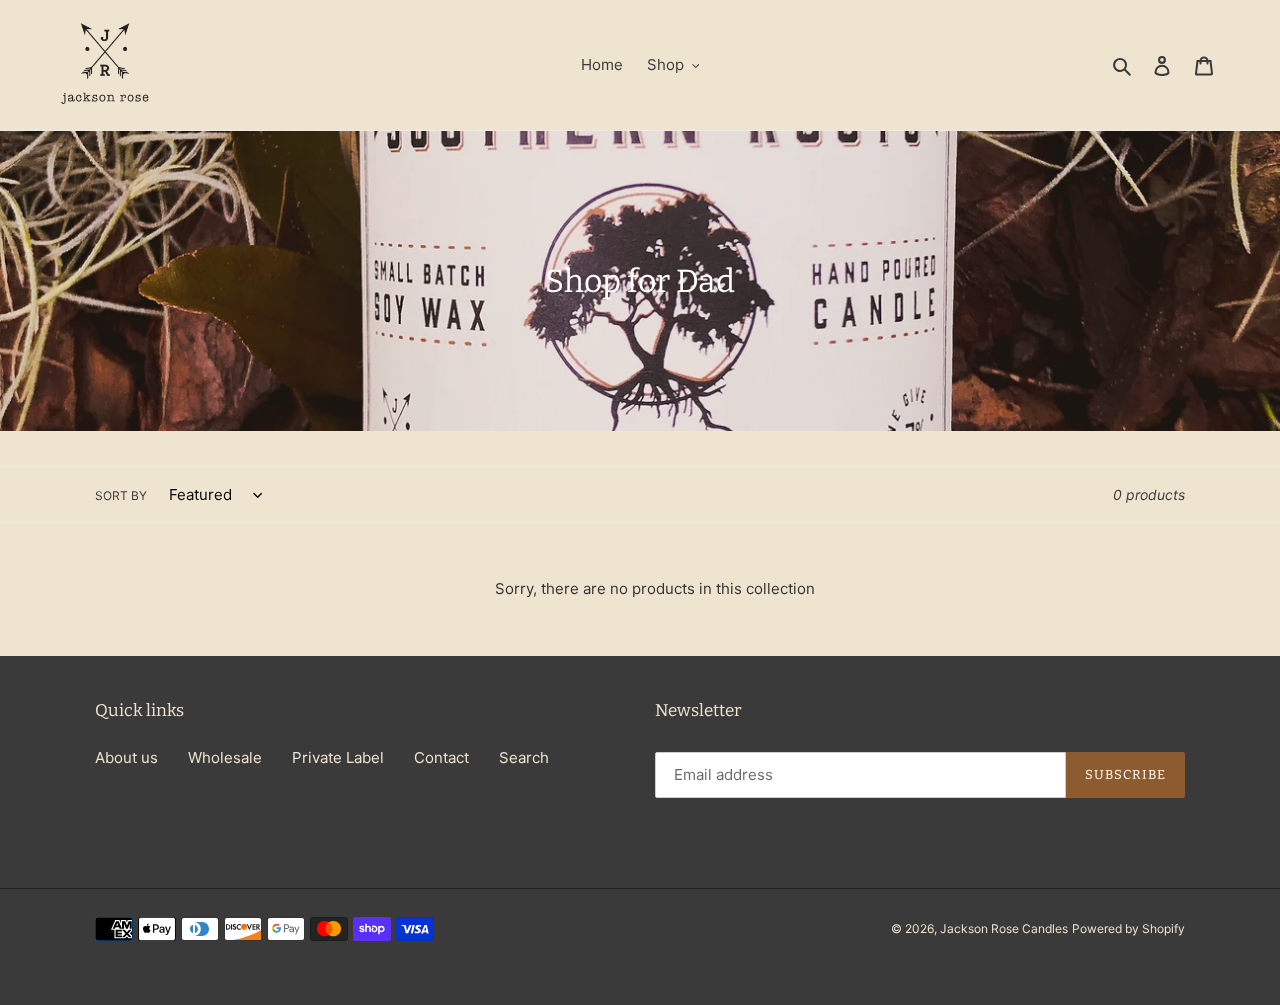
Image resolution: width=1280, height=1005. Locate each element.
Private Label (338, 757)
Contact (441, 757)
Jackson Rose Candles (1004, 928)
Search (524, 757)
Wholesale (225, 757)
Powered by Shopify (1128, 928)
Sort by (121, 495)
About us (126, 757)
